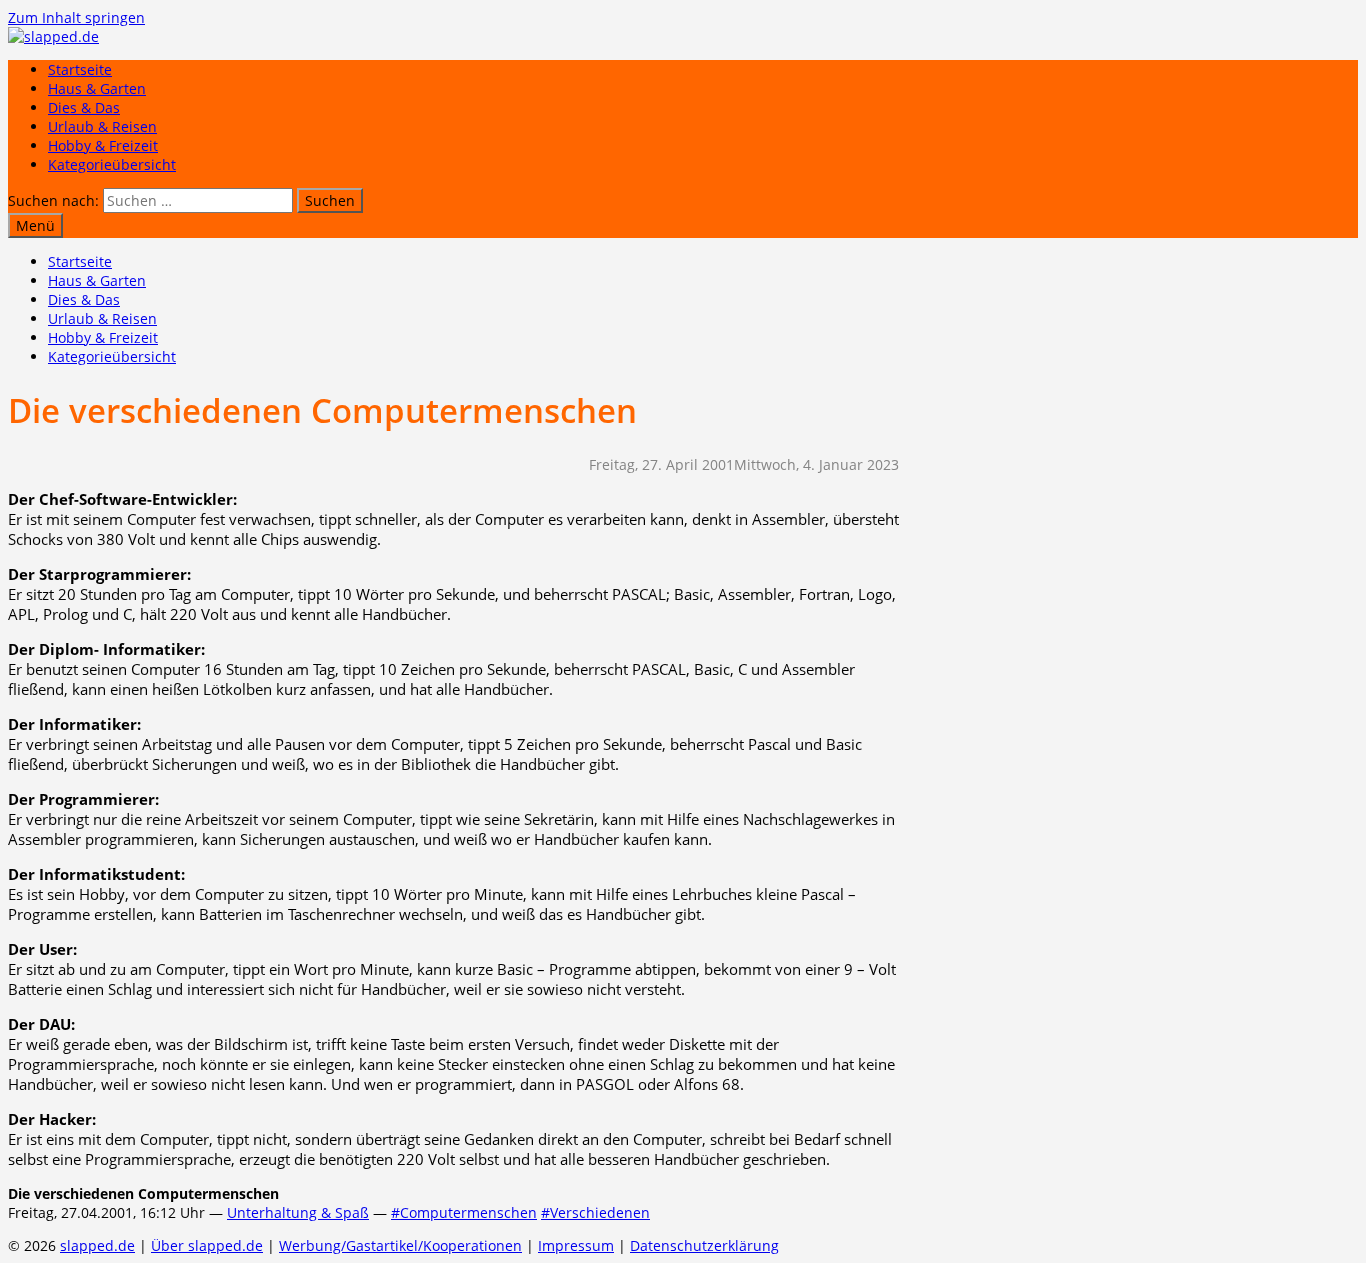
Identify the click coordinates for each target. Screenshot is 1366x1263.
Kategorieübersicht (112, 164)
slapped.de (97, 1245)
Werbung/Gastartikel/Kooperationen (400, 1245)
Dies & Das (84, 107)
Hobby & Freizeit (103, 145)
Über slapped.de (207, 1245)
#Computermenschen (464, 1212)
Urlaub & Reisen (102, 126)
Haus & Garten (97, 88)
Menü (35, 225)
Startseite (80, 69)
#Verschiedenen (595, 1212)
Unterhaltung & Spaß (298, 1212)
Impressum (576, 1245)
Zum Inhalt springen (76, 17)
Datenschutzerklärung (704, 1245)
